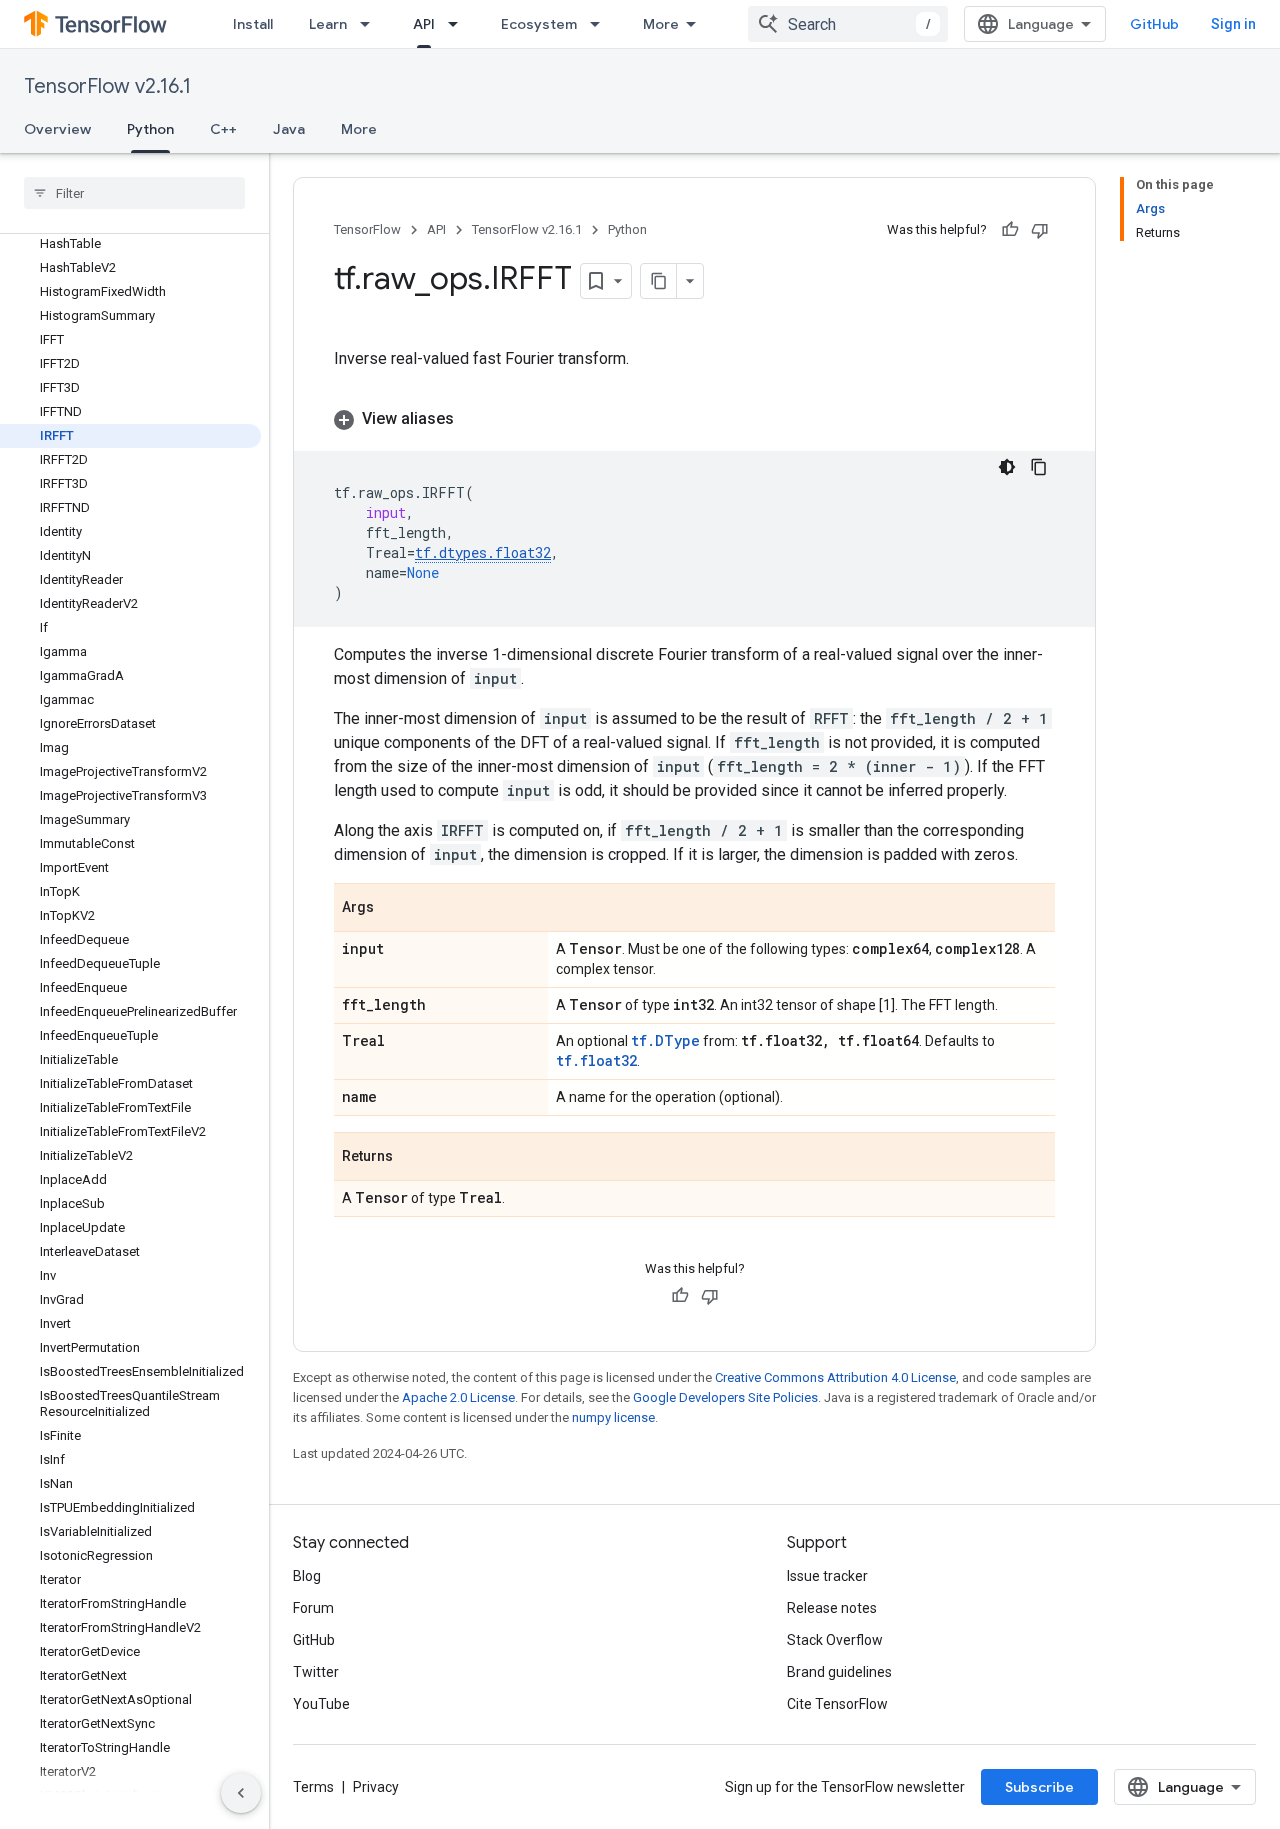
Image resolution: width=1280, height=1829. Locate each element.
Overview (57, 129)
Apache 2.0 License (458, 1397)
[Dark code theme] (1007, 467)
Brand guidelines (839, 1672)
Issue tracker (827, 1576)
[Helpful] (1010, 230)
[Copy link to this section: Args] (394, 909)
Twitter (316, 1672)
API (424, 24)
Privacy (376, 1787)
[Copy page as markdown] (659, 281)
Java (289, 129)
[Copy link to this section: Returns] (413, 1158)
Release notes (832, 1608)
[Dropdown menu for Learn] (371, 24)
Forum (313, 1608)
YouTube (321, 1704)
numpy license (613, 1417)
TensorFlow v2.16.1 (107, 86)
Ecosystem (539, 24)
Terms (313, 1787)
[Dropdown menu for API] (459, 24)
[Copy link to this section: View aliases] (474, 419)
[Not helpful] (1040, 230)
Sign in (1233, 24)
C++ (223, 129)
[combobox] (848, 24)
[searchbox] (134, 193)
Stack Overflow (835, 1640)
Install (253, 24)
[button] (694, 419)
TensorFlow (367, 229)
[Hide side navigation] (241, 1793)
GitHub (1154, 24)
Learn (328, 24)
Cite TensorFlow (837, 1704)
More (661, 24)
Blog (307, 1576)
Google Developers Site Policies (725, 1397)
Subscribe (1039, 1787)
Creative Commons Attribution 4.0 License (835, 1377)
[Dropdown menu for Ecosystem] (601, 24)
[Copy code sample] (1039, 467)
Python (150, 129)
